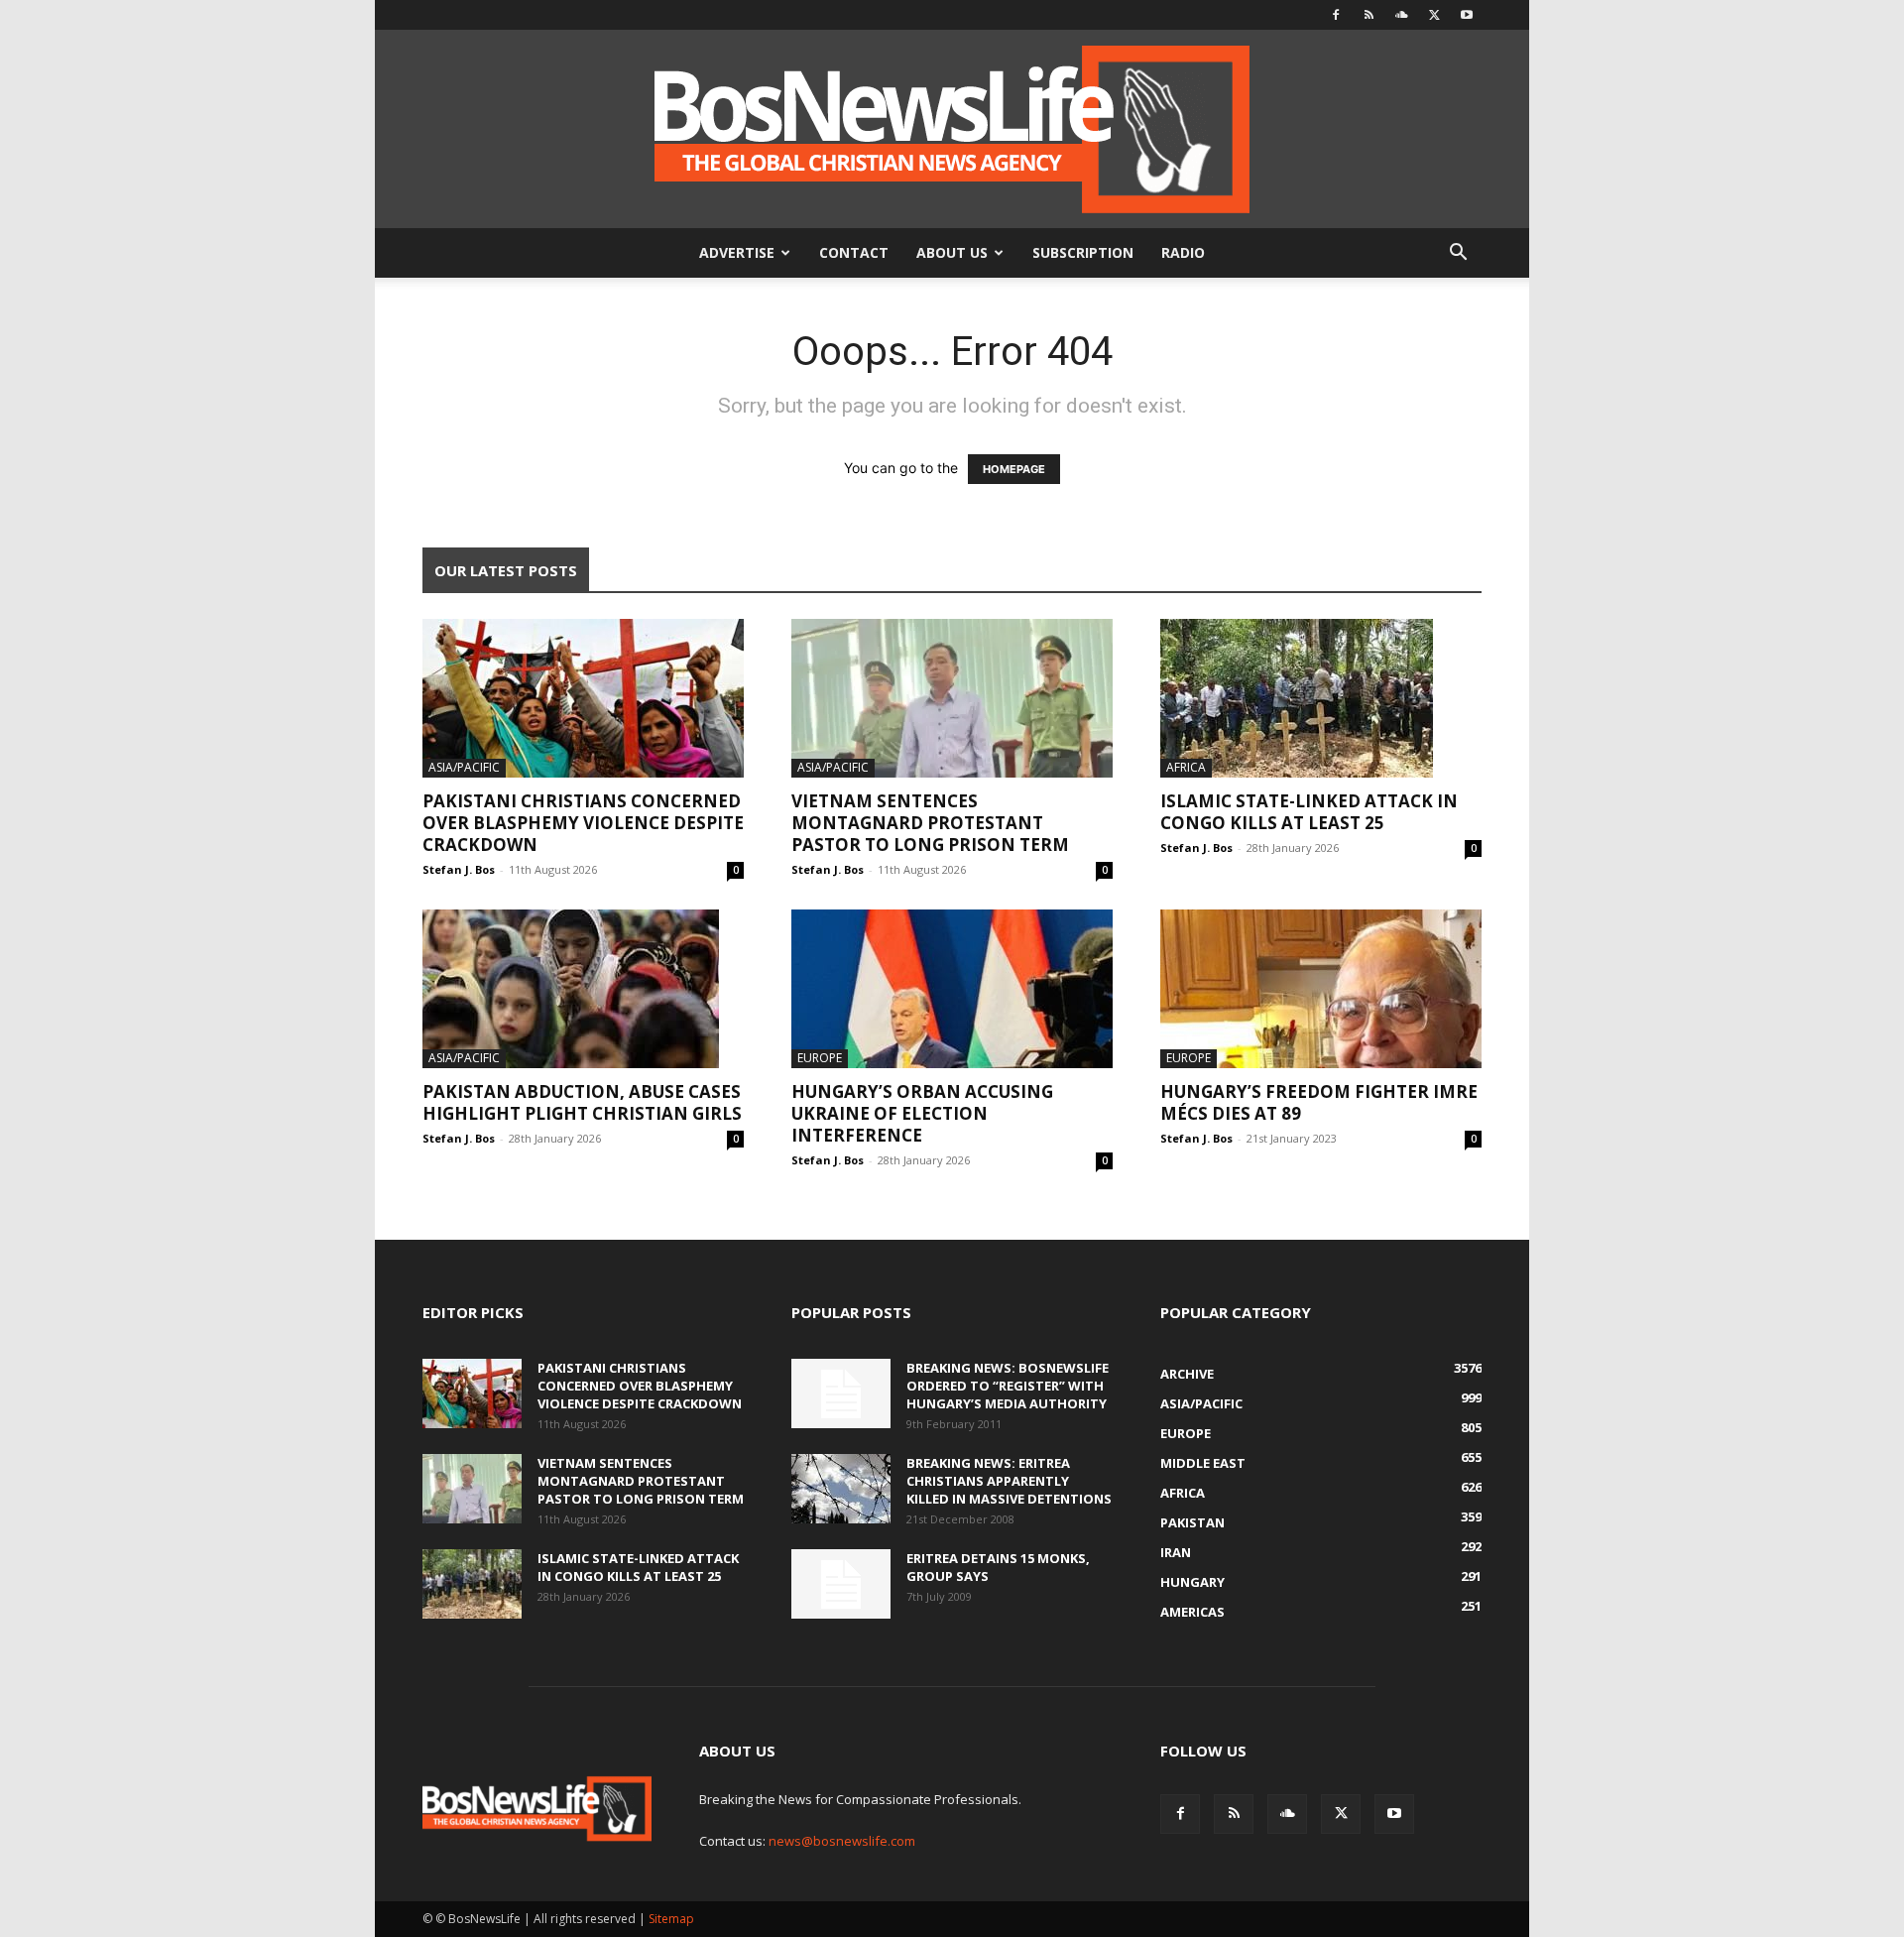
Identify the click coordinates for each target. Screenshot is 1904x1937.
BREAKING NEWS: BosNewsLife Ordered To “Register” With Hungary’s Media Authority (1008, 1386)
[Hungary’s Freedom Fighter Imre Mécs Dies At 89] (1321, 989)
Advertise (737, 252)
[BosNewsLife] (952, 129)
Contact (854, 252)
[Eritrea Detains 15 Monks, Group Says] (841, 1584)
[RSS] (1368, 15)
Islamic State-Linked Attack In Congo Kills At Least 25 (1309, 812)
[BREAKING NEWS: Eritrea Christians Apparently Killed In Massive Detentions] (841, 1489)
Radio (1183, 252)
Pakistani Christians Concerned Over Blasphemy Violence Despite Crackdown (583, 823)
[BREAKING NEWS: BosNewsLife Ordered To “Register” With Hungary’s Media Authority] (841, 1393)
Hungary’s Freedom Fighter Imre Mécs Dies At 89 (1319, 1102)
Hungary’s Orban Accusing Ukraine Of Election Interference (922, 1113)
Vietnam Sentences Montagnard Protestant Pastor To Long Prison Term (930, 823)
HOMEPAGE (1014, 469)
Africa (1186, 767)
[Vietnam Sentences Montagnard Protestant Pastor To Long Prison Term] (952, 698)
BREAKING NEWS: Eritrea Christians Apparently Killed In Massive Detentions (1009, 1481)
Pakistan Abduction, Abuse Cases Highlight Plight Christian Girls (582, 1102)
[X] (1434, 15)
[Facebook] (1336, 15)
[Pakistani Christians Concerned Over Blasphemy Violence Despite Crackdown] (583, 698)
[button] (1458, 254)
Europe (820, 1058)
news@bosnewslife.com (842, 1841)
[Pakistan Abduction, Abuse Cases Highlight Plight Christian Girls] (583, 989)
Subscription (1083, 252)
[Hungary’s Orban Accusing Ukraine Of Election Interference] (952, 989)
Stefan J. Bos (459, 869)
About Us (952, 252)
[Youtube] (1467, 15)
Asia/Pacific (464, 767)
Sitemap (671, 1919)
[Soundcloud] (1401, 15)
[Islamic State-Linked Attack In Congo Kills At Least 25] (1321, 698)
